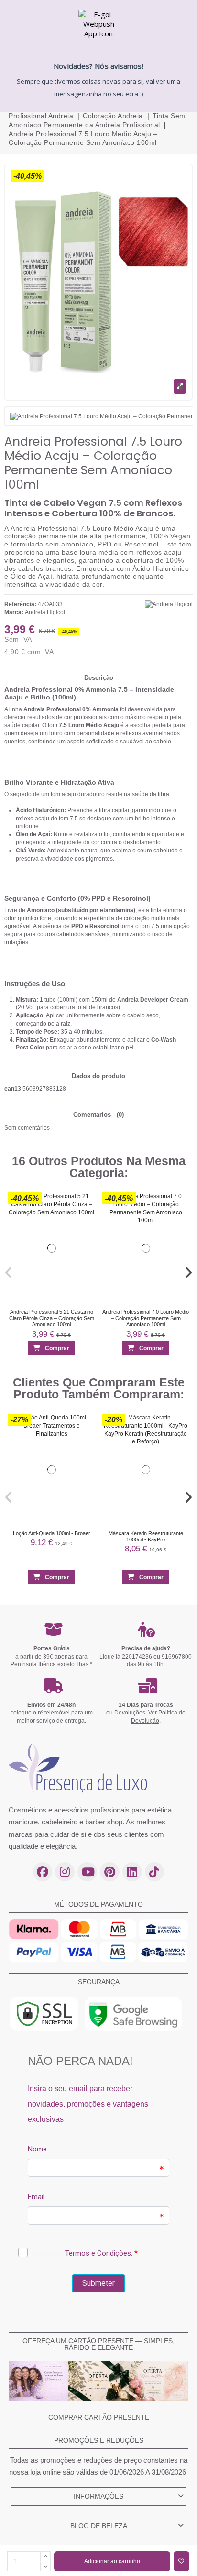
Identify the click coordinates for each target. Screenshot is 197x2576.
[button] (9, 1273)
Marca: (14, 612)
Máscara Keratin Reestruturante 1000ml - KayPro (146, 1536)
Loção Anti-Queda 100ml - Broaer (52, 1533)
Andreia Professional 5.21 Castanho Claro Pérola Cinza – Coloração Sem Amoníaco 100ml (52, 1318)
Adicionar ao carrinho (112, 2561)
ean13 (13, 1089)
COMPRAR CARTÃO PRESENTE (99, 2417)
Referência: (20, 604)
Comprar (57, 1348)
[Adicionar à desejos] (181, 2561)
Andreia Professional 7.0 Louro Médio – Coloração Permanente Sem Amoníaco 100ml (146, 1318)
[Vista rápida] (84, 1221)
